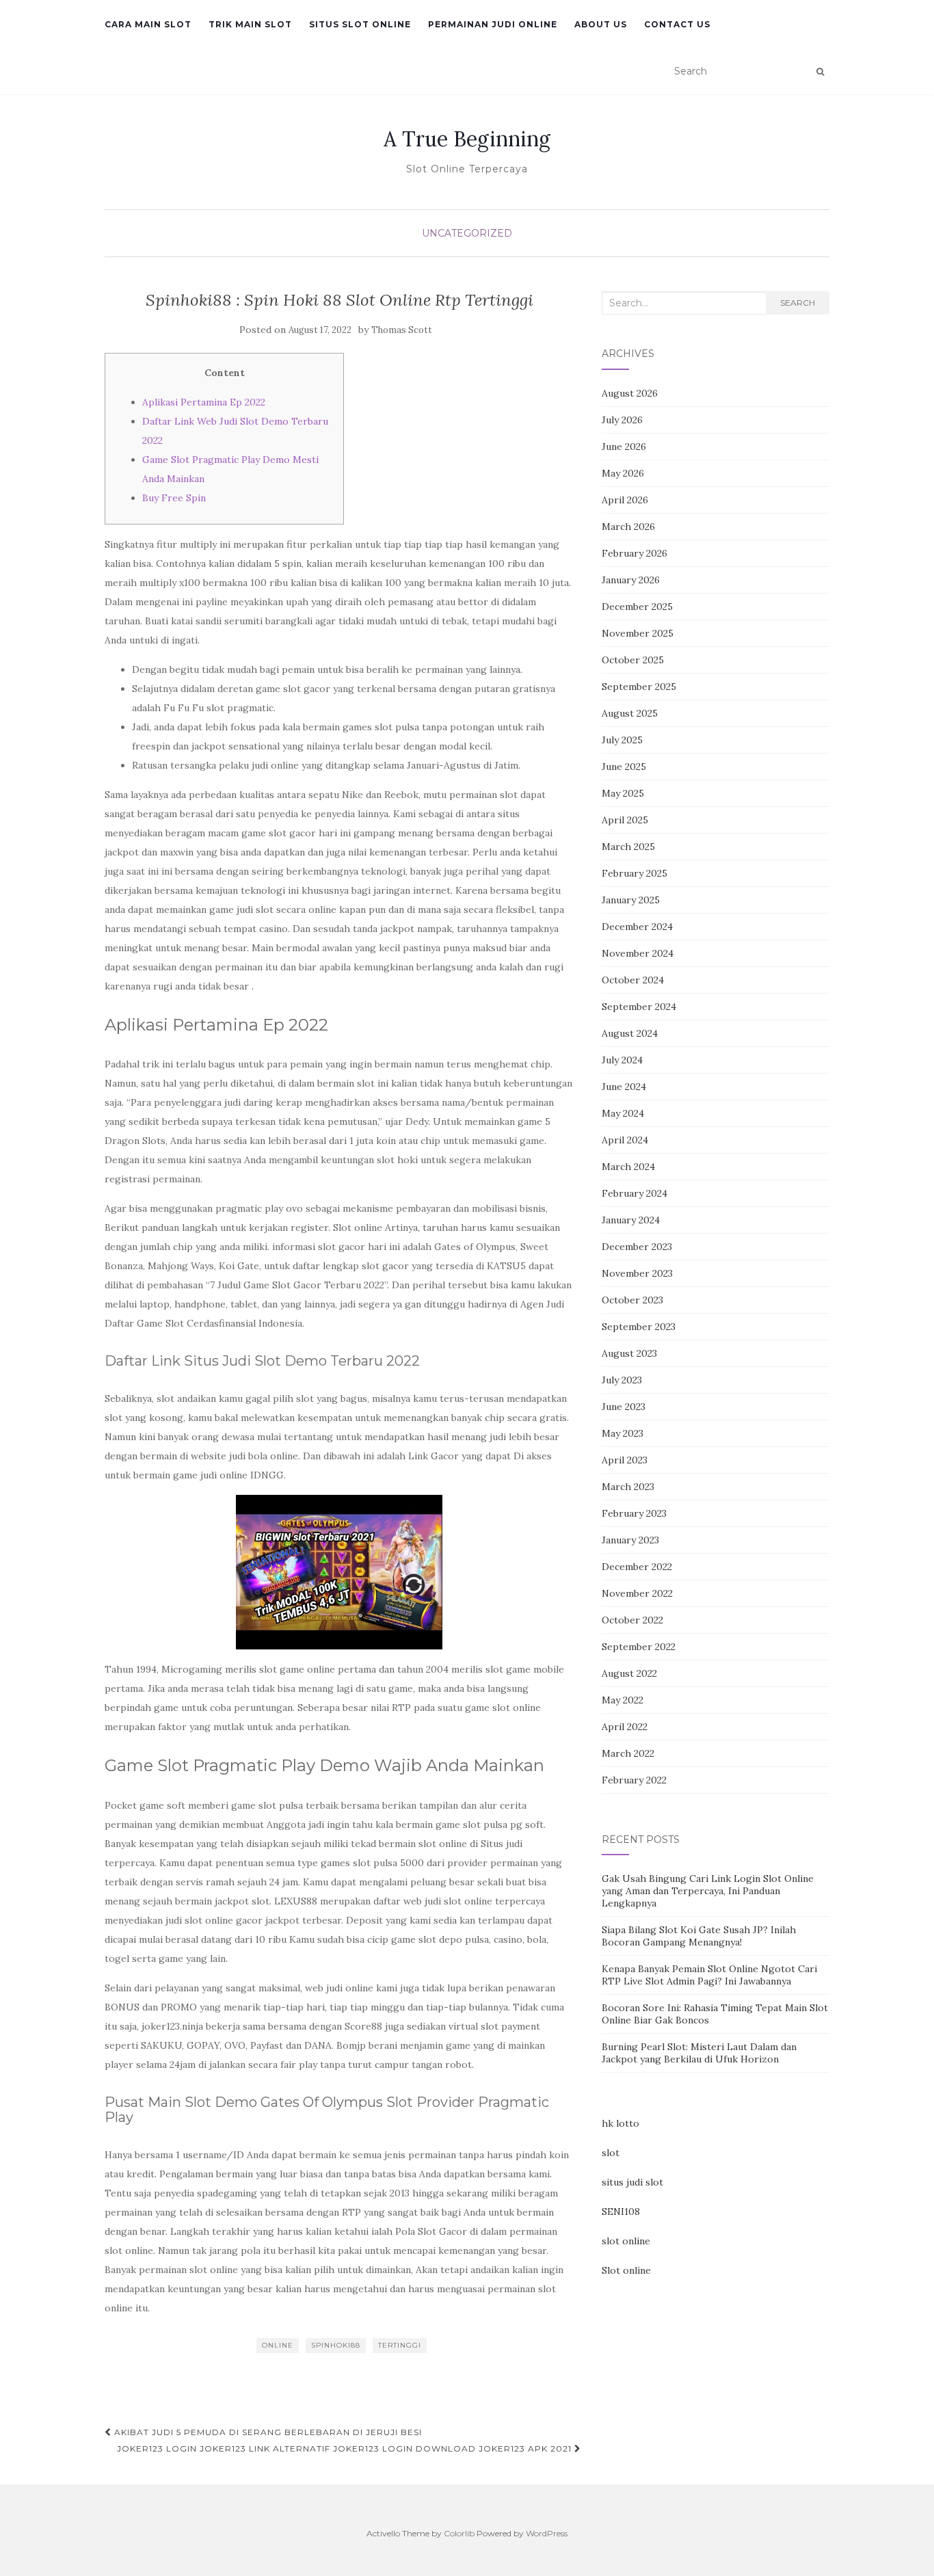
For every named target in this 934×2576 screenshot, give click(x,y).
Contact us (677, 24)
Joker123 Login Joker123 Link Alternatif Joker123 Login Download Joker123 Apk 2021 (346, 2448)
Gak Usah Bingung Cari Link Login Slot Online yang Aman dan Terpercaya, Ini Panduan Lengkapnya (708, 1891)
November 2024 (638, 953)
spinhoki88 (336, 2345)
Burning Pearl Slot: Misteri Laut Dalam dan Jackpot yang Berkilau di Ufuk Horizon (699, 2053)
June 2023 (624, 1407)
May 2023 (623, 1433)
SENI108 (621, 2212)
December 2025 (637, 607)
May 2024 (623, 1113)
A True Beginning (467, 139)
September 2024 (639, 1007)
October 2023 (632, 1300)
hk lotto (621, 2123)
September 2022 (639, 1647)
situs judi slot (632, 2182)
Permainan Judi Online (493, 24)
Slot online (626, 2270)
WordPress (547, 2533)
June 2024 (624, 1087)
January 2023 (630, 1540)
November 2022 (637, 1593)
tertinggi (400, 2345)
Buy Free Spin (174, 498)
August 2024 (630, 1033)
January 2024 (631, 1220)
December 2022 (637, 1567)
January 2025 (631, 900)
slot (611, 2153)
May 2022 (623, 1700)
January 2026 (631, 580)
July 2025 (622, 740)
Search (798, 303)
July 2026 (622, 420)
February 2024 (635, 1193)
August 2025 (630, 713)
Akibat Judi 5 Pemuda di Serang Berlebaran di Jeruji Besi (267, 2432)
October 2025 (633, 660)
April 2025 (625, 820)
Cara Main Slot (148, 24)
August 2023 (629, 1353)
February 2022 (634, 1780)
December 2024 (637, 927)
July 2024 (622, 1060)
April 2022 (625, 1727)
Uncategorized (467, 233)
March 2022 (628, 1753)
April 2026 (625, 500)
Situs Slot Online (360, 24)
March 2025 (628, 847)
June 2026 (624, 447)
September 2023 (639, 1327)
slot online (626, 2241)
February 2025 (635, 873)
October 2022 (632, 1620)
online (278, 2345)
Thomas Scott (402, 330)
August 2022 (629, 1673)
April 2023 (625, 1460)
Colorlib (459, 2533)
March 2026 (628, 527)
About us (601, 24)
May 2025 (623, 793)
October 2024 (633, 980)
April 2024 (625, 1140)
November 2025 (638, 633)
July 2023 (622, 1380)
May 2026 (623, 473)
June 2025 (624, 767)
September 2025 (639, 687)
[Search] (820, 72)
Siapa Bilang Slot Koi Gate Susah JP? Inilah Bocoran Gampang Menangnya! (699, 1936)
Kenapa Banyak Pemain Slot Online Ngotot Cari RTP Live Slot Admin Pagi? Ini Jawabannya (709, 1975)
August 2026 (630, 393)
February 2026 (635, 553)
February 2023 (634, 1513)
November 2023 (637, 1273)
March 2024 (628, 1167)
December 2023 (637, 1247)
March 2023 (628, 1487)
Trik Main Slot (250, 24)
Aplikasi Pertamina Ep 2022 (204, 402)
